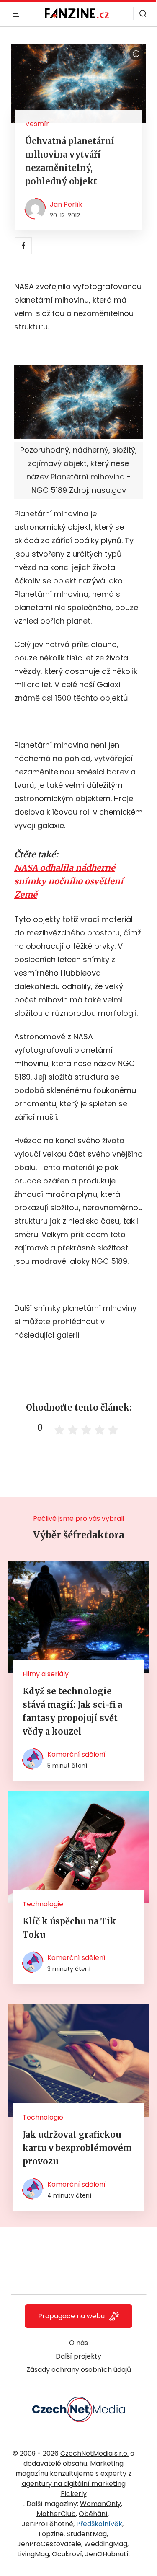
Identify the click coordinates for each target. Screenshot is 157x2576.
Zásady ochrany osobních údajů (79, 2370)
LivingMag (33, 2554)
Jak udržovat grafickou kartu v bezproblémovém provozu (77, 2148)
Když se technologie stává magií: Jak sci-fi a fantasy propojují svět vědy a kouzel (72, 1711)
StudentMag (87, 2534)
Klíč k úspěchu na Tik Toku (69, 1928)
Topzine (51, 2534)
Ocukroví (67, 2554)
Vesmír (37, 124)
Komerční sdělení (76, 1754)
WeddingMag (106, 2544)
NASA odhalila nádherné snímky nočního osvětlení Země (69, 881)
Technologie (43, 1904)
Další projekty (78, 2356)
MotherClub (56, 2514)
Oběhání (93, 2514)
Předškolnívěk (99, 2524)
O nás (78, 2343)
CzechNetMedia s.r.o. (94, 2453)
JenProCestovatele (49, 2544)
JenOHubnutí (107, 2554)
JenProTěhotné (48, 2524)
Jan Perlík (66, 204)
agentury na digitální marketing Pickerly (74, 2489)
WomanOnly (100, 2504)
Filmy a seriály (46, 1674)
